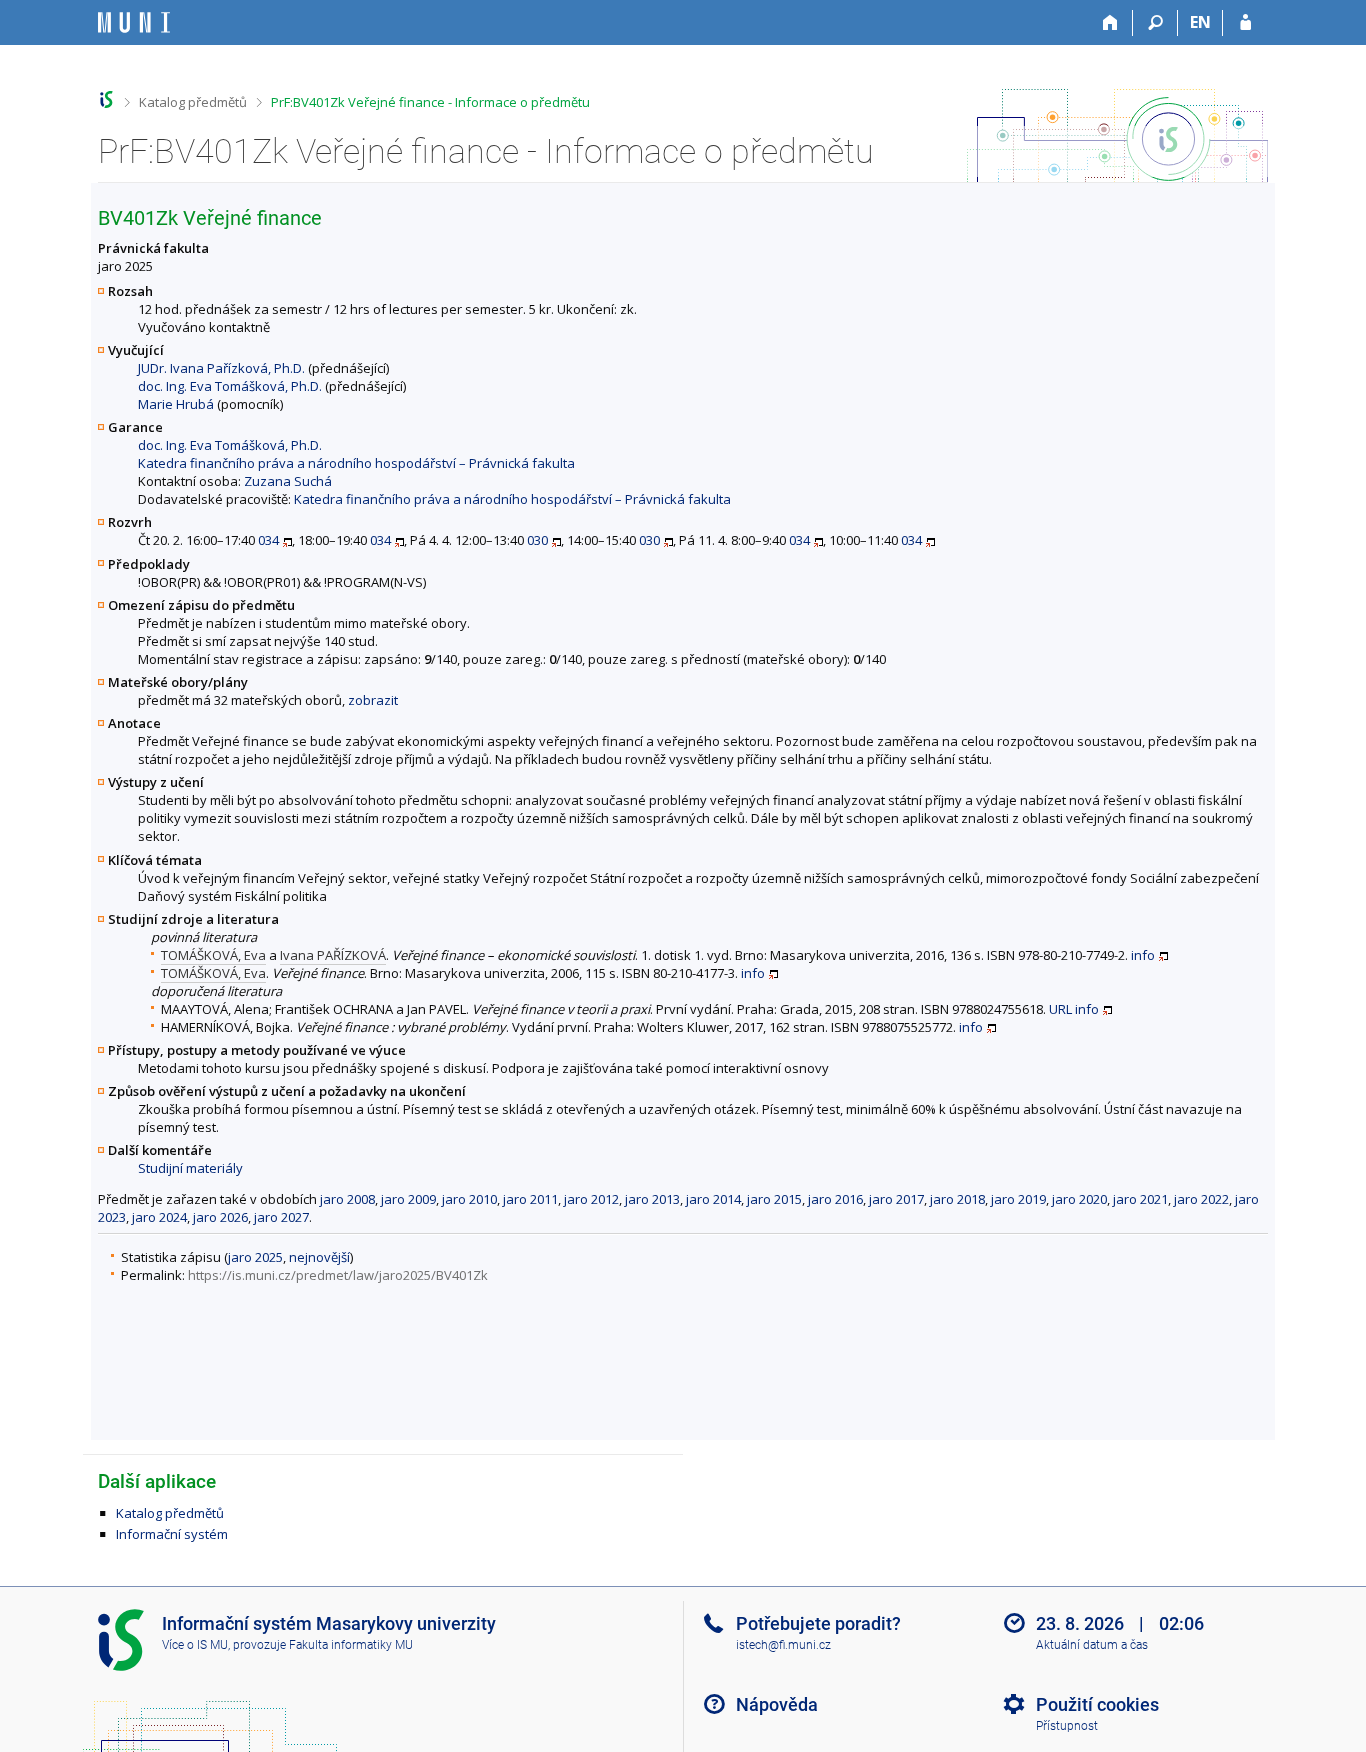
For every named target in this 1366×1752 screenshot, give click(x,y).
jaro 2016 (835, 1199)
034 (268, 540)
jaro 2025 (255, 1257)
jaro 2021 (1140, 1199)
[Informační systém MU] (106, 99)
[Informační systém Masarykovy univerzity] (134, 22)
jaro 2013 (652, 1199)
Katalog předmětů (193, 102)
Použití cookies (1097, 1704)
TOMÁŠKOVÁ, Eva (213, 955)
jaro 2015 (774, 1199)
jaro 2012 (591, 1199)
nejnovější (319, 1257)
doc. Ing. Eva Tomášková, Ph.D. (230, 386)
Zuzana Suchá (288, 481)
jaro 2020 (1079, 1199)
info (1143, 955)
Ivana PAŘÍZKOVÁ (333, 955)
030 (537, 540)
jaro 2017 (896, 1199)
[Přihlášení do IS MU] (1245, 23)
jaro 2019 (1018, 1199)
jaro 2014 (713, 1199)
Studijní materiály (190, 1168)
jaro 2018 (957, 1199)
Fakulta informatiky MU (351, 1645)
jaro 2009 (408, 1199)
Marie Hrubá (176, 404)
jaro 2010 (469, 1199)
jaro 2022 (1201, 1199)
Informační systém (172, 1534)
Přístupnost (1067, 1726)
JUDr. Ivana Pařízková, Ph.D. (221, 368)
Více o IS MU (195, 1645)
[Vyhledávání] (1155, 23)
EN (1200, 22)
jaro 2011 (530, 1199)
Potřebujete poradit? (818, 1623)
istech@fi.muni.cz (783, 1645)
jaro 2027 (281, 1217)
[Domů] (1110, 23)
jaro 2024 (159, 1217)
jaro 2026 (220, 1217)
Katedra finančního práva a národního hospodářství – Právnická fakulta (356, 463)
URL (1060, 1009)
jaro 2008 (347, 1199)
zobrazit (373, 700)
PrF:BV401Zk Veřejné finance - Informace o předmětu (430, 102)
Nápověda (777, 1704)
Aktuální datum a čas (1092, 1645)
